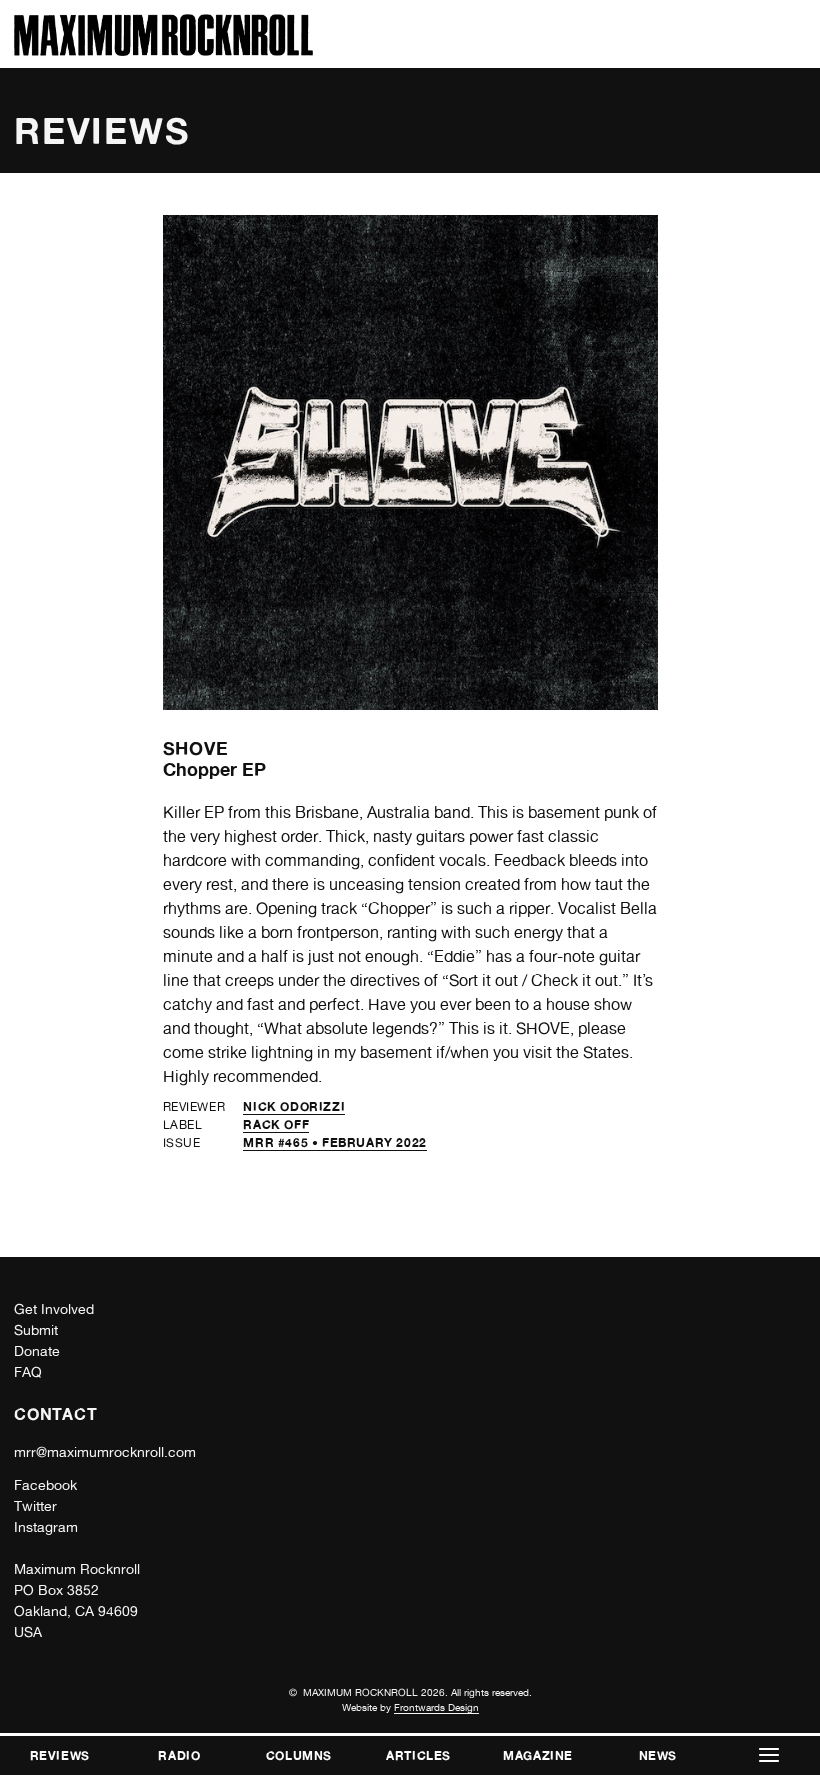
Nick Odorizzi (294, 1106)
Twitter (35, 1506)
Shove (196, 748)
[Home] (163, 50)
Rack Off (276, 1124)
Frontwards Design (436, 1707)
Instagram (46, 1527)
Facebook (45, 1485)
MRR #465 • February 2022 (334, 1142)
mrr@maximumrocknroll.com (105, 1452)
